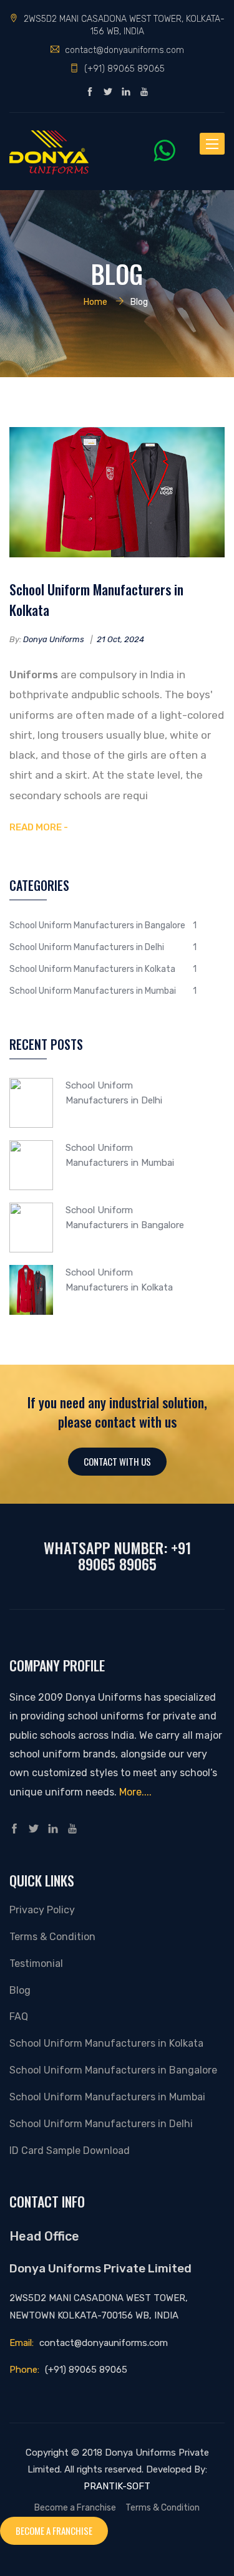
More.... (135, 1792)
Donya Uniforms (54, 639)
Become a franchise (54, 2530)
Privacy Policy (42, 1910)
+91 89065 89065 (134, 1555)
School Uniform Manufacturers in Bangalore (97, 925)
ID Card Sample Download (70, 2151)
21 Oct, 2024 (120, 639)
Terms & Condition (52, 1937)
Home (95, 302)
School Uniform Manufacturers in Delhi (87, 947)
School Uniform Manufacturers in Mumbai (93, 991)
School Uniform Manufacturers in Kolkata (96, 599)
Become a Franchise (75, 2507)
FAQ (19, 2016)
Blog (20, 1990)
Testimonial (36, 1963)
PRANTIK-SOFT (117, 2486)
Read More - (39, 827)
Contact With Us (117, 1461)
